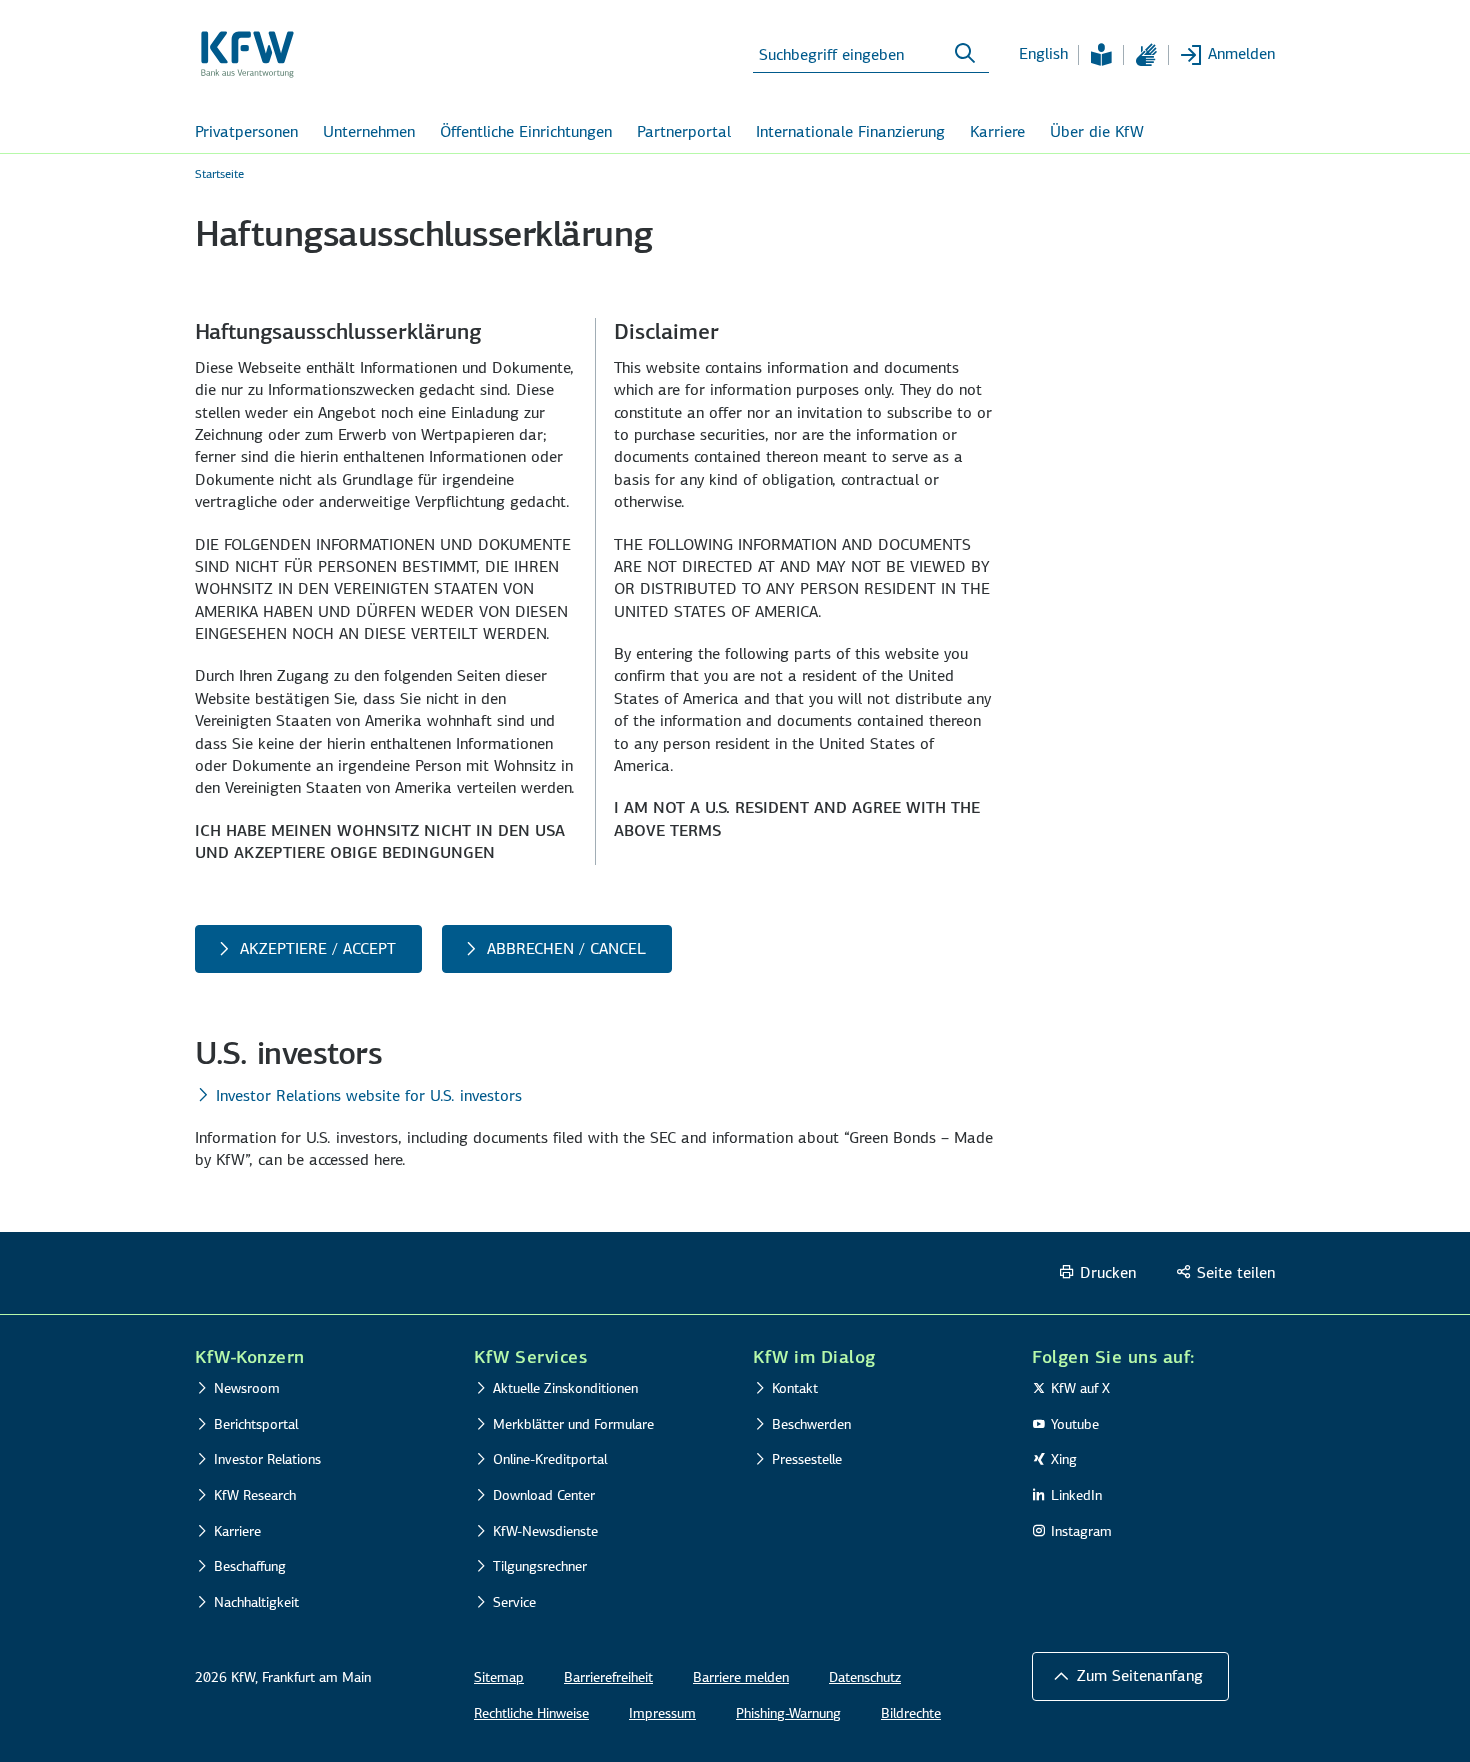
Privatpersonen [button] (246, 131)
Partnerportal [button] (684, 131)
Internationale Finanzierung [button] (850, 131)
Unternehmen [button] (369, 131)
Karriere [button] (997, 131)
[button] (1130, 1676)
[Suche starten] (965, 54)
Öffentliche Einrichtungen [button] (526, 131)
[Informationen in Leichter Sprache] (1101, 55)
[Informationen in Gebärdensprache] (1146, 55)
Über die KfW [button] (1097, 131)
